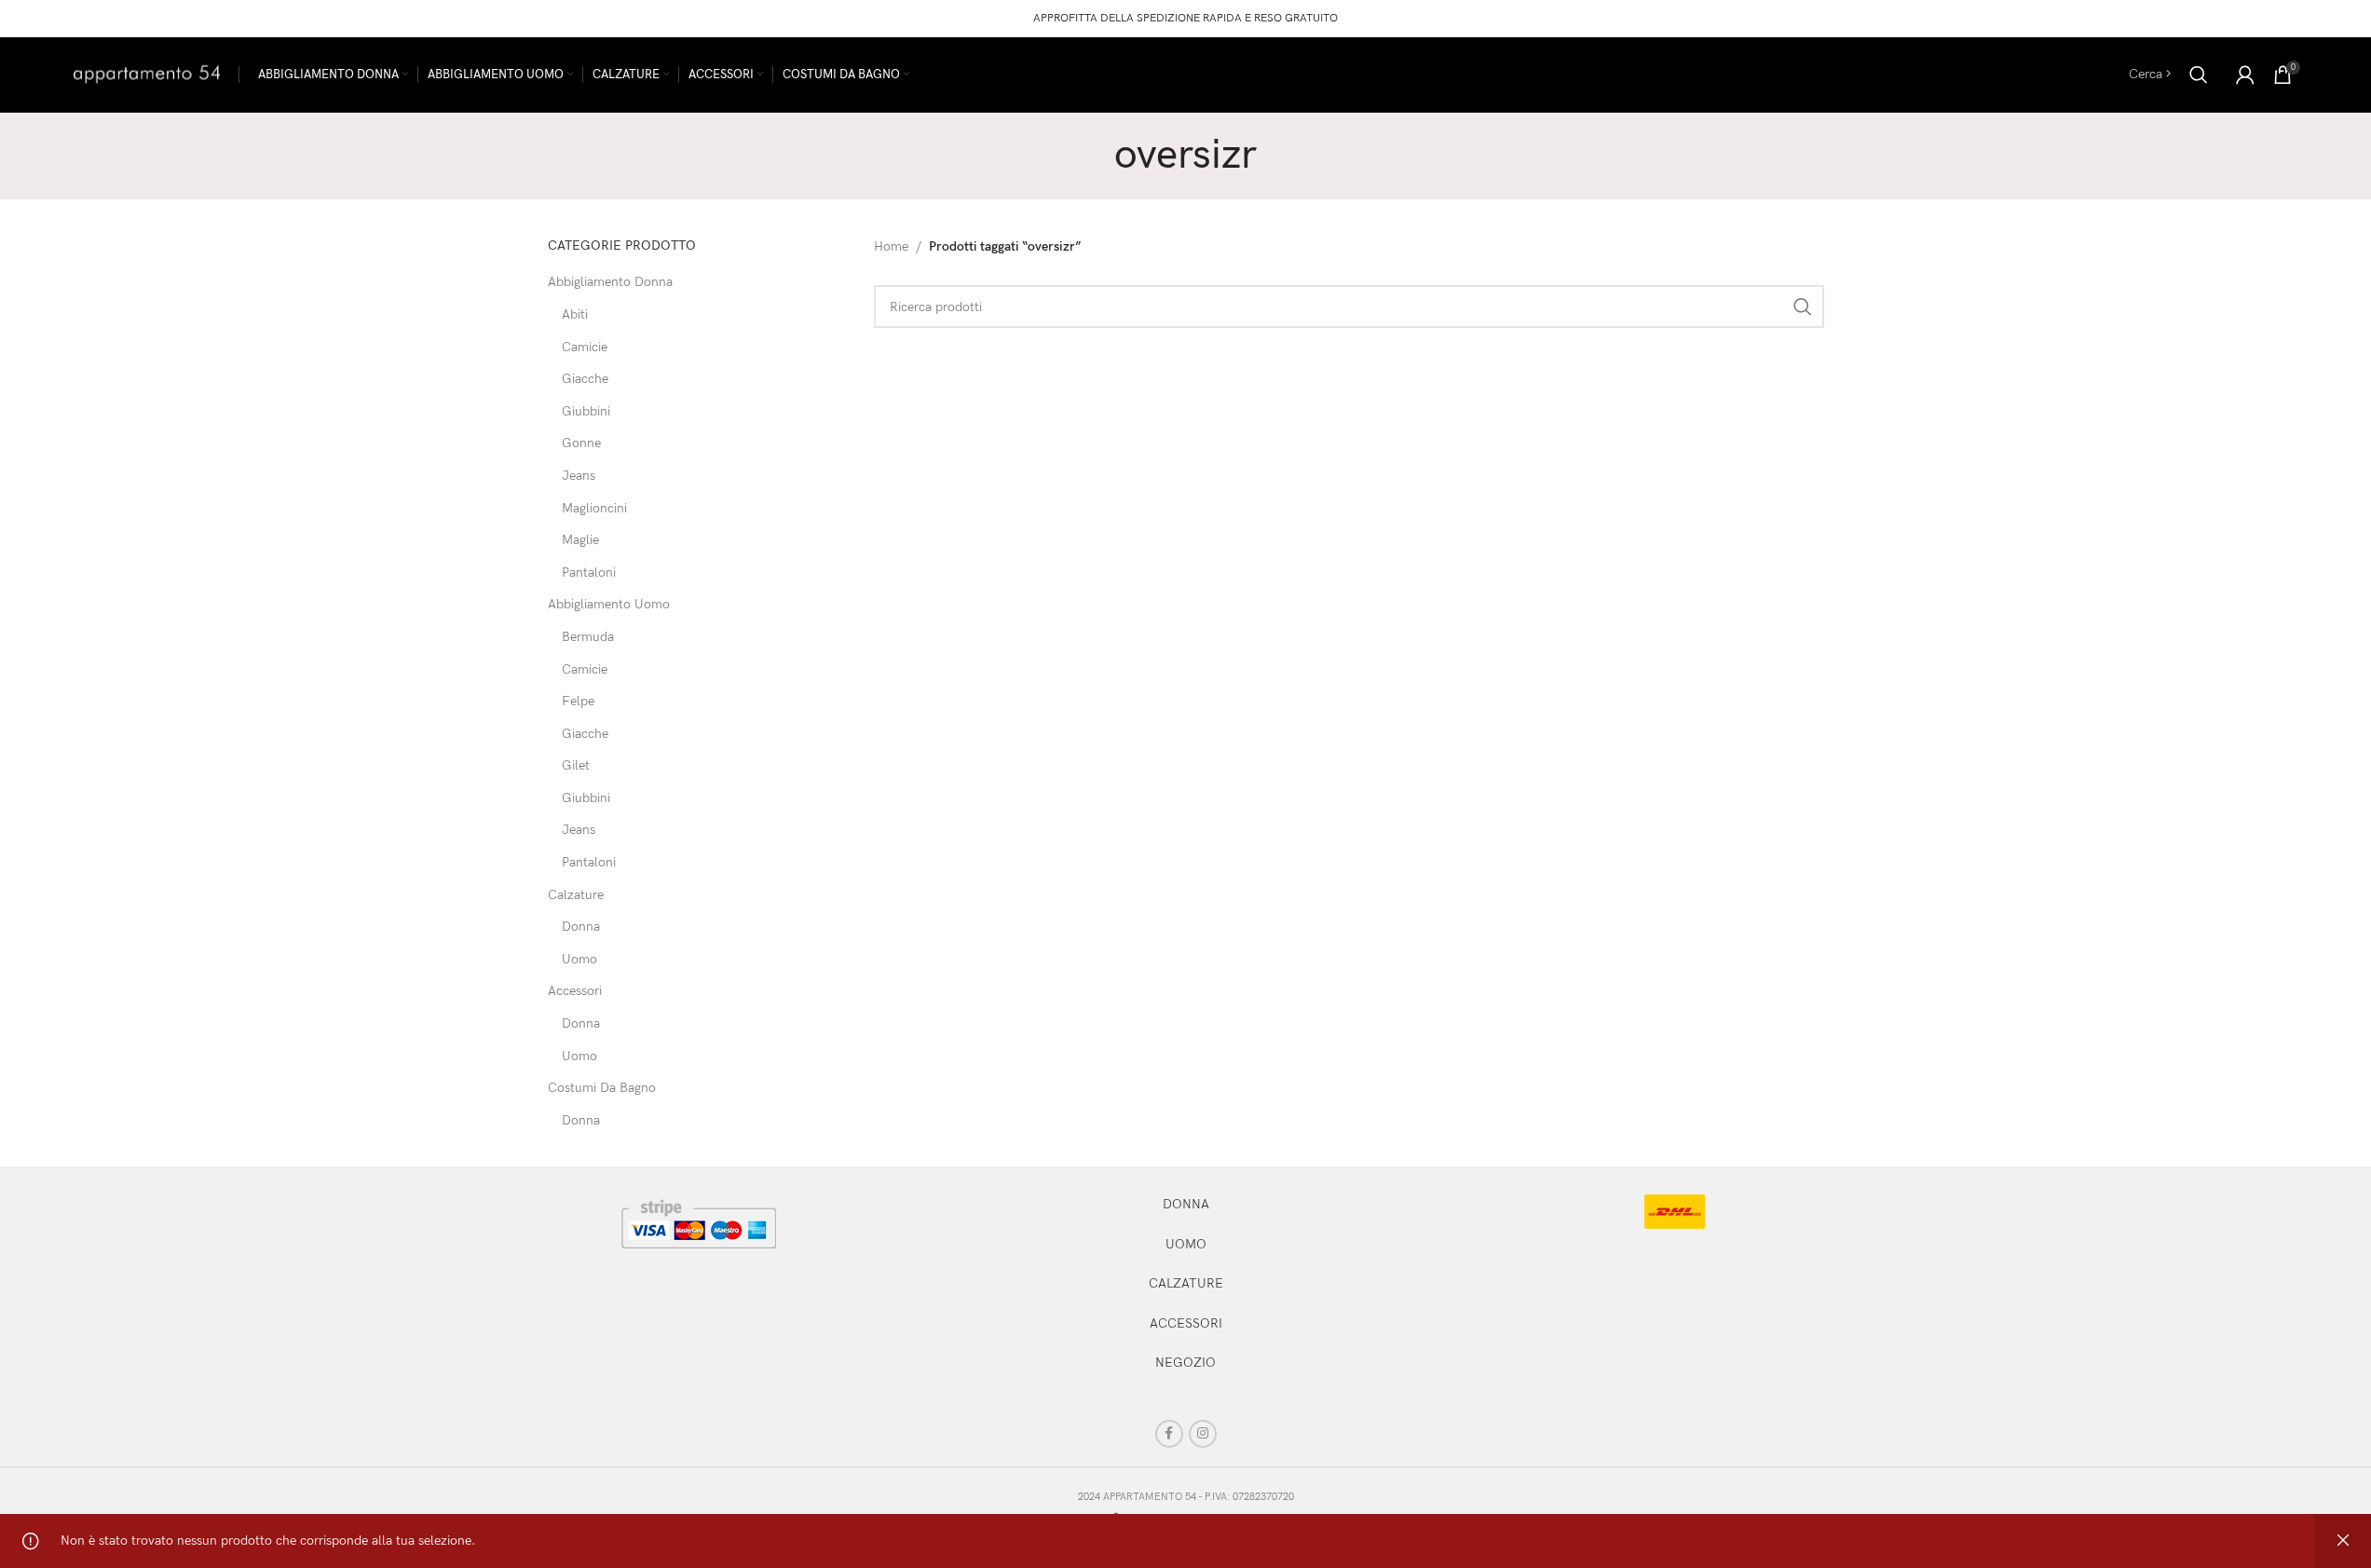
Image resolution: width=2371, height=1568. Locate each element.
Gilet (576, 765)
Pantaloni (589, 573)
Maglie (580, 540)
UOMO (1186, 1244)
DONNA (1186, 1204)
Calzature (576, 895)
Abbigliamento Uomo (609, 604)
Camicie (585, 347)
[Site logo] (147, 73)
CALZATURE (1186, 1283)
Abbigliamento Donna (610, 282)
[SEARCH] (1803, 307)
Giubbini (586, 411)
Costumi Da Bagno (602, 1088)
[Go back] (1091, 156)
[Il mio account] (2245, 75)
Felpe (578, 701)
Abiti (575, 314)
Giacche (585, 379)
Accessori (575, 991)
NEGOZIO (1185, 1363)
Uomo (579, 959)
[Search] (2199, 75)
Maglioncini (594, 508)
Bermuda (588, 637)
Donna (581, 927)
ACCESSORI (1186, 1323)
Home (891, 246)
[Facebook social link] (1169, 1434)
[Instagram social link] (1203, 1434)
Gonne (581, 443)
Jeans (579, 476)
